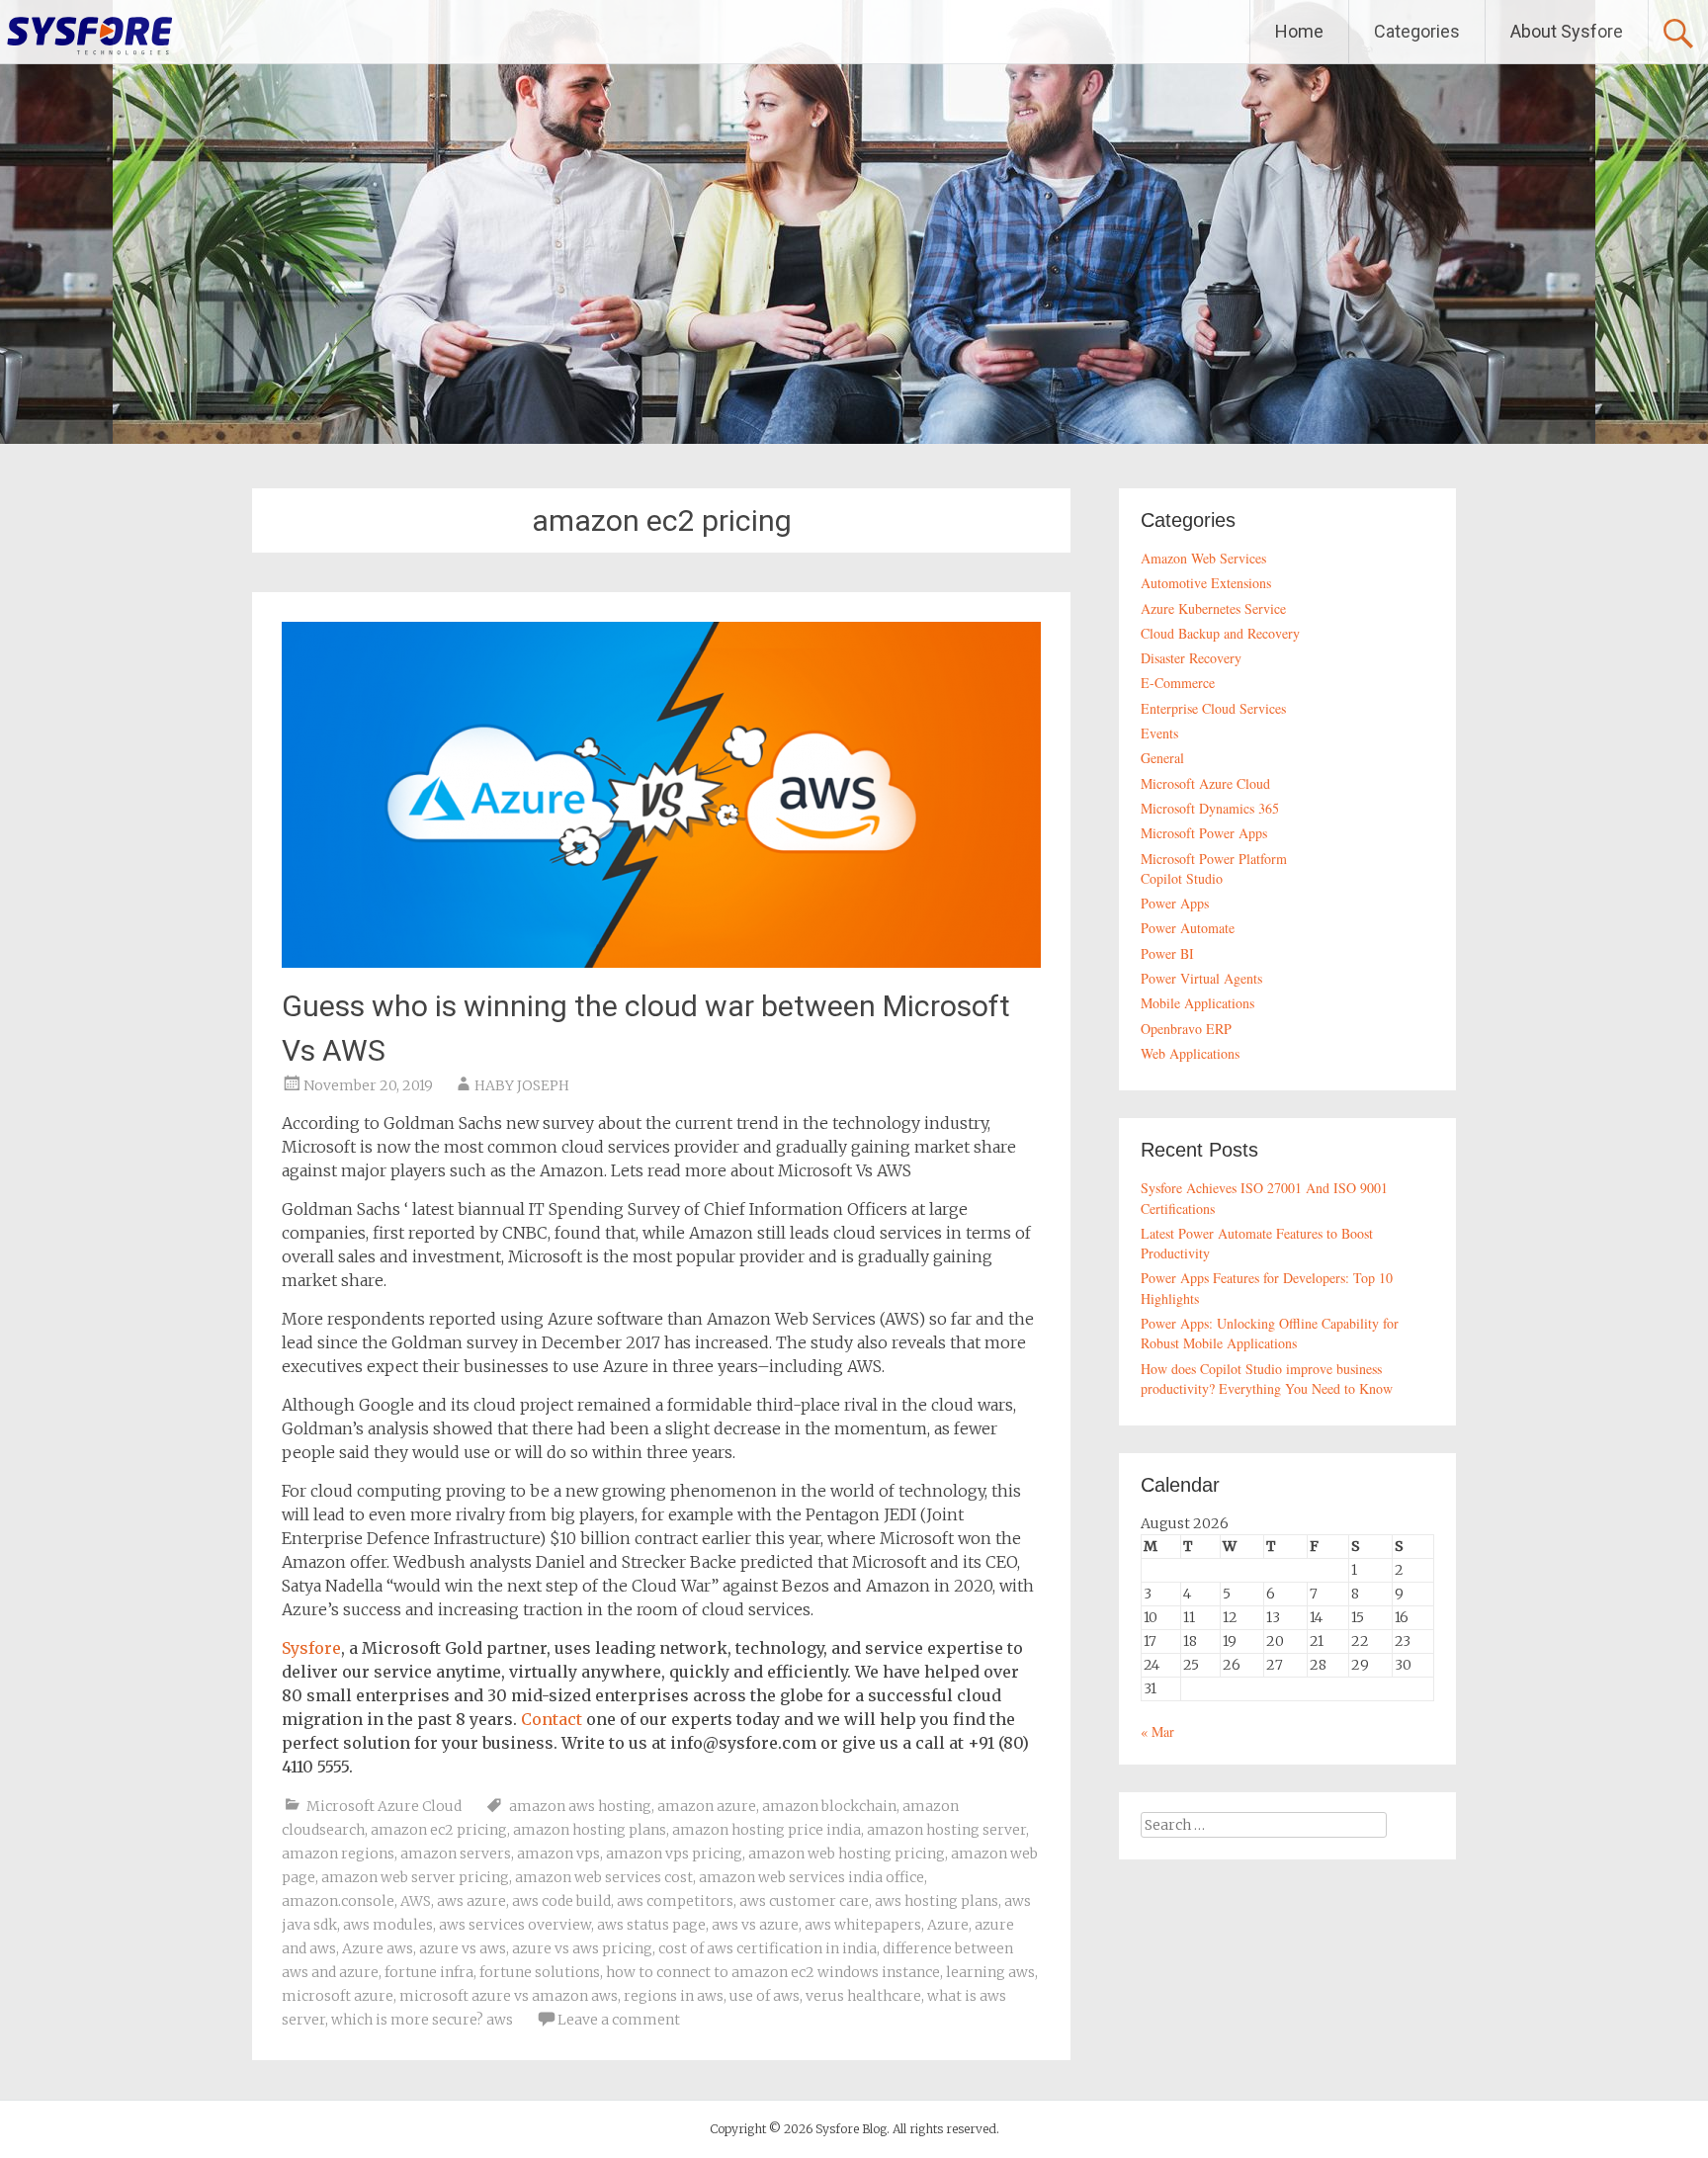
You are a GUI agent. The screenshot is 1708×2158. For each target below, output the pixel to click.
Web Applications (1190, 1053)
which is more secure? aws (422, 2020)
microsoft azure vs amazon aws (509, 1996)
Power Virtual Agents (1201, 978)
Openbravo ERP (1186, 1029)
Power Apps (1175, 903)
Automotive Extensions (1206, 583)
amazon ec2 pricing (439, 1830)
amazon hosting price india (767, 1830)
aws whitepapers (863, 1925)
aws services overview (515, 1925)
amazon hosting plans (590, 1830)
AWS (416, 1901)
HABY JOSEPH (522, 1085)
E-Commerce (1178, 683)
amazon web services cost (604, 1877)
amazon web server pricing (415, 1877)
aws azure (471, 1901)
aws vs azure (755, 1925)
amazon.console (338, 1901)
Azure (948, 1925)
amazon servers (456, 1854)
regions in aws (674, 1996)
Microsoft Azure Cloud (384, 1806)
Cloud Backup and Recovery (1220, 633)
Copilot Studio (1182, 878)
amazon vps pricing (674, 1854)
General (1162, 758)
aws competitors (675, 1901)
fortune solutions (540, 1972)
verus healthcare (863, 1996)
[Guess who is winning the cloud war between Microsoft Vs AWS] (661, 962)
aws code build (561, 1901)
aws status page (651, 1925)
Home (1299, 31)
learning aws (990, 1972)
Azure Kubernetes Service (1213, 608)
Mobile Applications (1197, 1003)
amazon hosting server (946, 1830)
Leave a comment (619, 2020)
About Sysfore (1567, 31)
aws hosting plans (937, 1901)
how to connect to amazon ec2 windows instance (773, 1972)
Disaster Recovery (1191, 658)
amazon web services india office (811, 1877)
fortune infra (429, 1972)
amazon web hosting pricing (847, 1854)
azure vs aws (463, 1948)
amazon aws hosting (580, 1806)
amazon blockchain (829, 1806)
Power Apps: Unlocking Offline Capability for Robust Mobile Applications (1270, 1333)
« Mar (1157, 1731)
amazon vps (558, 1854)
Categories (1417, 31)
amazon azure (707, 1806)
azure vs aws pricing (582, 1948)
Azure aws (378, 1948)
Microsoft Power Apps (1204, 833)
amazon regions (338, 1854)
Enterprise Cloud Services (1213, 708)
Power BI (1167, 953)
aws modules (388, 1925)
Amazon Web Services (1203, 558)
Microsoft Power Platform (1214, 859)
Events (1159, 733)
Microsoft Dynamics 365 (1210, 808)
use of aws (765, 1996)
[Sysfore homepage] (89, 35)
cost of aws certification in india (768, 1948)
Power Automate (1188, 928)
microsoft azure (338, 1996)
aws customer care (804, 1901)
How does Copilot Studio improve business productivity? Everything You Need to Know (1267, 1379)
